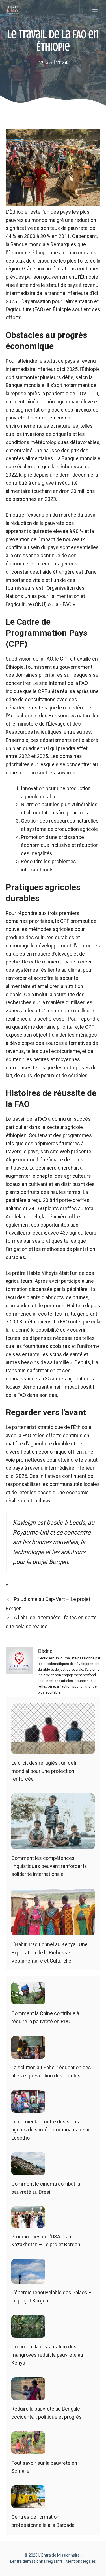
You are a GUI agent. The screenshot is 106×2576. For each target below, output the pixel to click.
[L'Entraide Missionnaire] (12, 10)
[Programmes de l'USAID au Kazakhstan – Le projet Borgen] (28, 2223)
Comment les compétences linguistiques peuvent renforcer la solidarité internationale (49, 1866)
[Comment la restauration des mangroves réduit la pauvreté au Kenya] (28, 2333)
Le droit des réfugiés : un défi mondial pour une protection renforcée (44, 1771)
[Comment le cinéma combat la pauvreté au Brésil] (28, 2170)
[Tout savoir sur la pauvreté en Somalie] (28, 2450)
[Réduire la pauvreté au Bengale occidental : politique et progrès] (28, 2395)
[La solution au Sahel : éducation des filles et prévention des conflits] (28, 2054)
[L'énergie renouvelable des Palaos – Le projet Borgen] (28, 2279)
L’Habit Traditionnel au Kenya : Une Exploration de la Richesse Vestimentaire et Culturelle (49, 1953)
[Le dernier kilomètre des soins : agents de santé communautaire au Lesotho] (28, 2108)
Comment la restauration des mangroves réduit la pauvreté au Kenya (47, 2355)
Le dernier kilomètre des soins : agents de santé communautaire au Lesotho (51, 2130)
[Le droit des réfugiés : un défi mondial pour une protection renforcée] (53, 1750)
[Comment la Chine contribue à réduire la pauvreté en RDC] (28, 2000)
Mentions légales (81, 2561)
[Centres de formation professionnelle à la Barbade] (28, 2504)
